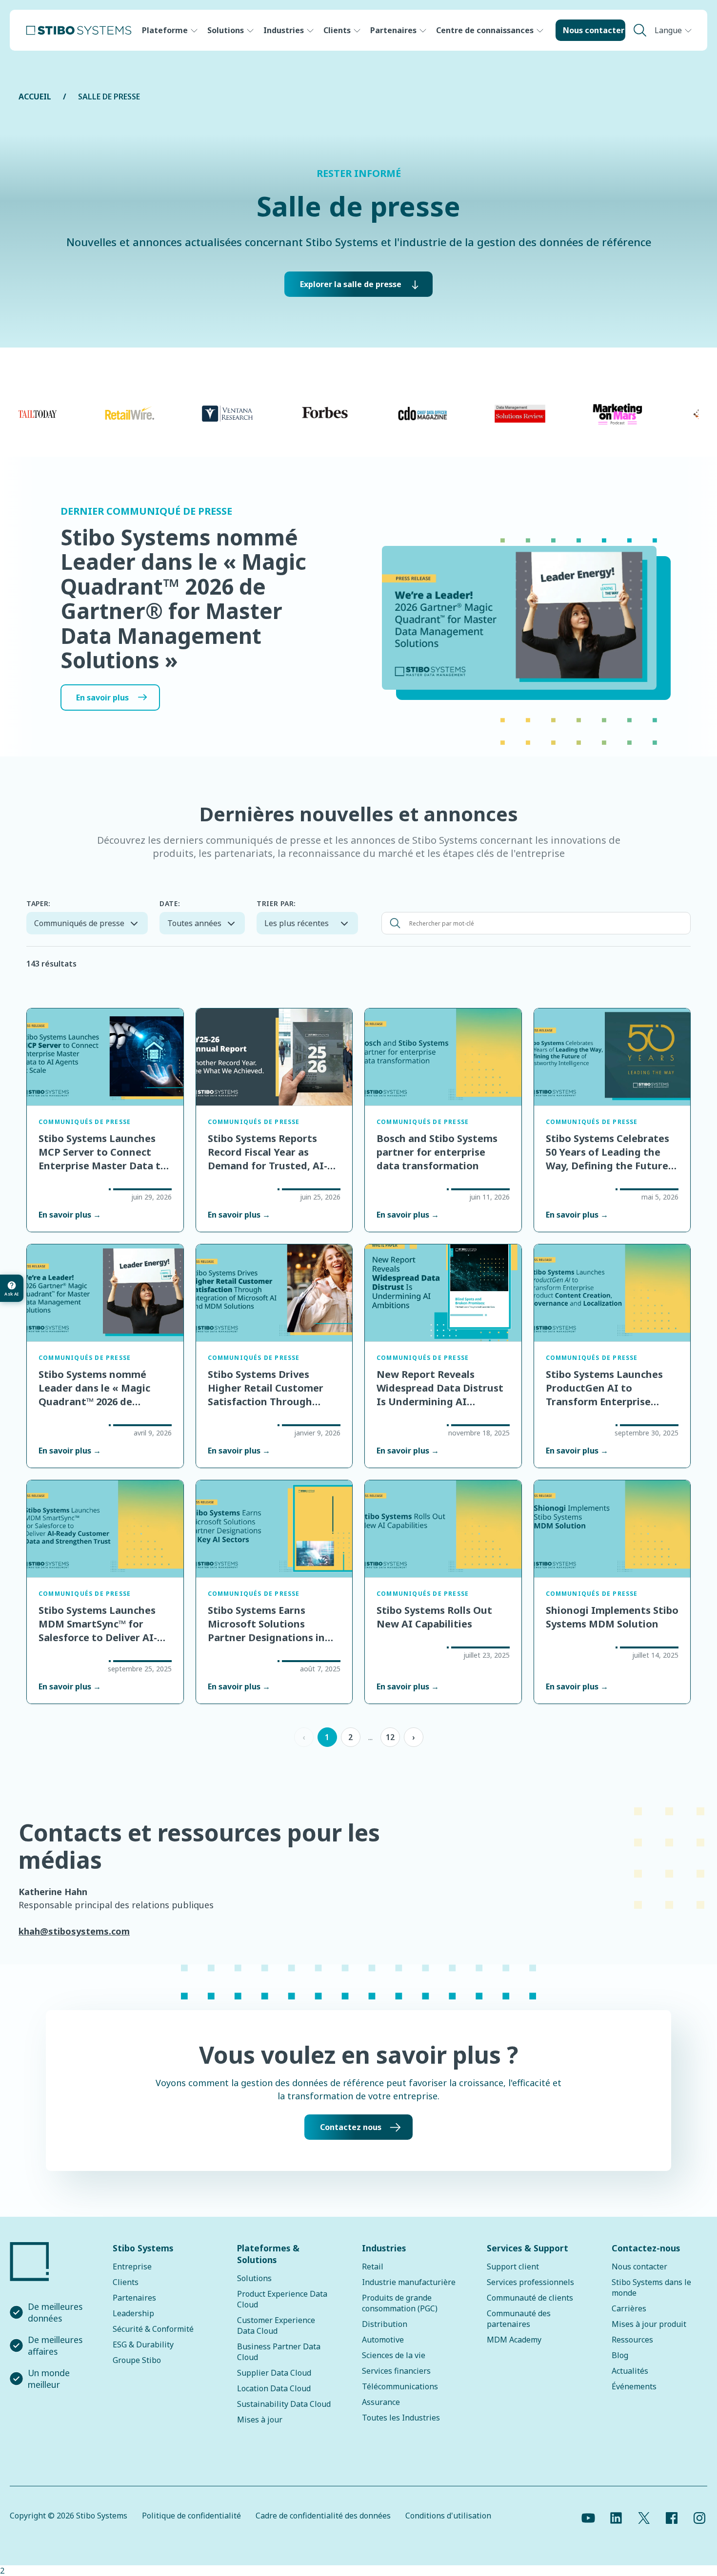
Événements (634, 2386)
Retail (373, 2266)
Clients (337, 30)
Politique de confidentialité (191, 2516)
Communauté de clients (530, 2298)
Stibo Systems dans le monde (651, 2287)
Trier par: (276, 903)
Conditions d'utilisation (448, 2516)
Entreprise (132, 2266)
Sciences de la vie (394, 2355)
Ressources (632, 2340)
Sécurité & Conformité (153, 2329)
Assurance (381, 2402)
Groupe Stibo (137, 2360)
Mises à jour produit (649, 2324)
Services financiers (396, 2371)
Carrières (629, 2308)
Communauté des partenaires (519, 2319)
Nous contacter (594, 30)
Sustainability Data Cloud (284, 2404)
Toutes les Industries (401, 2418)
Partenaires (393, 30)
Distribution (385, 2324)
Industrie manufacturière (409, 2282)
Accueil (35, 97)
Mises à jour (260, 2420)
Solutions (226, 30)
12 (390, 1737)
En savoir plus (102, 697)
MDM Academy (514, 2340)
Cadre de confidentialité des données (323, 2516)
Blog (620, 2355)
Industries (284, 30)
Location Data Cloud (274, 2388)
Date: (170, 903)
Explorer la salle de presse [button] (351, 284)
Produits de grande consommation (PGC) (400, 2303)
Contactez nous (351, 2127)
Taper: (39, 903)
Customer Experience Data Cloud (276, 2325)
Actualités (630, 2371)
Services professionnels (530, 2282)
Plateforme (165, 30)
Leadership (133, 2313)
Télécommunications (400, 2386)
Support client (513, 2266)
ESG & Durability (143, 2344)
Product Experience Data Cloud (282, 2299)
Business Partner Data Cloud (279, 2352)
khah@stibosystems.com (74, 1931)
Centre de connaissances (485, 30)
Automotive (383, 2340)
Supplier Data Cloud (274, 2373)
